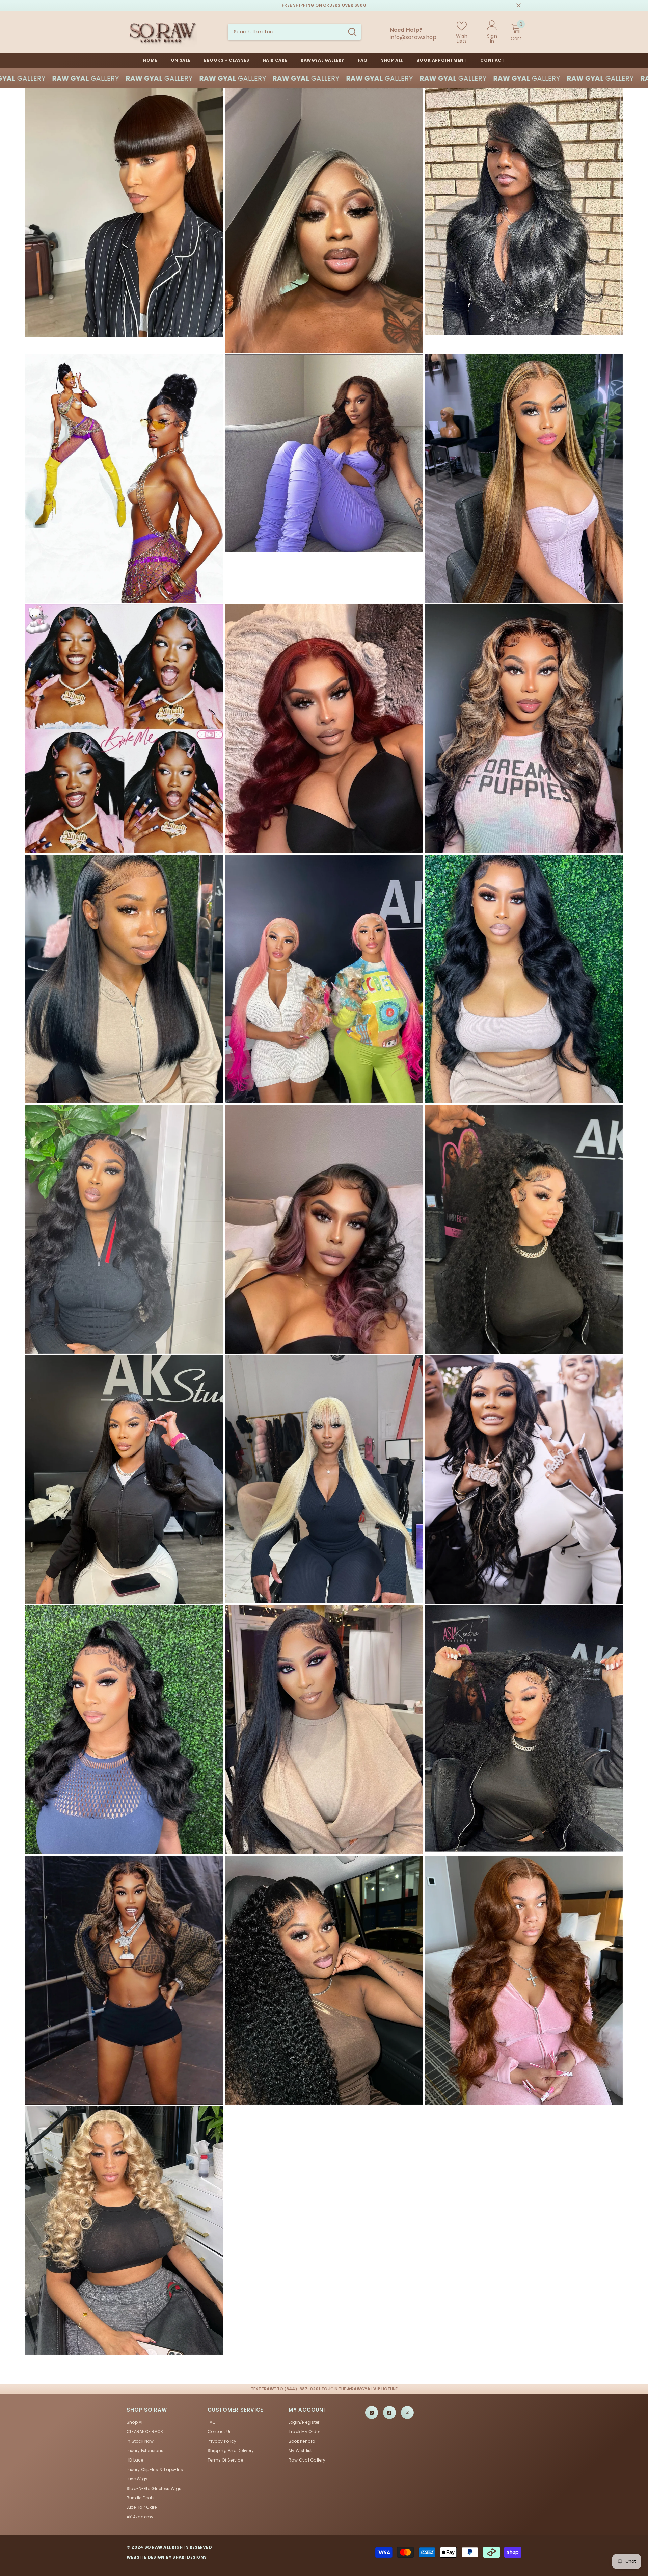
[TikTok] (389, 2413)
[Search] (294, 32)
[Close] (643, 2538)
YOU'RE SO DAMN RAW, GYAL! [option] (324, 5)
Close (519, 6)
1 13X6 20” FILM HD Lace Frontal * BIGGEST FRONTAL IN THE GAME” (590, 2553)
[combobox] (286, 32)
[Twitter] (407, 2413)
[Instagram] (372, 2413)
